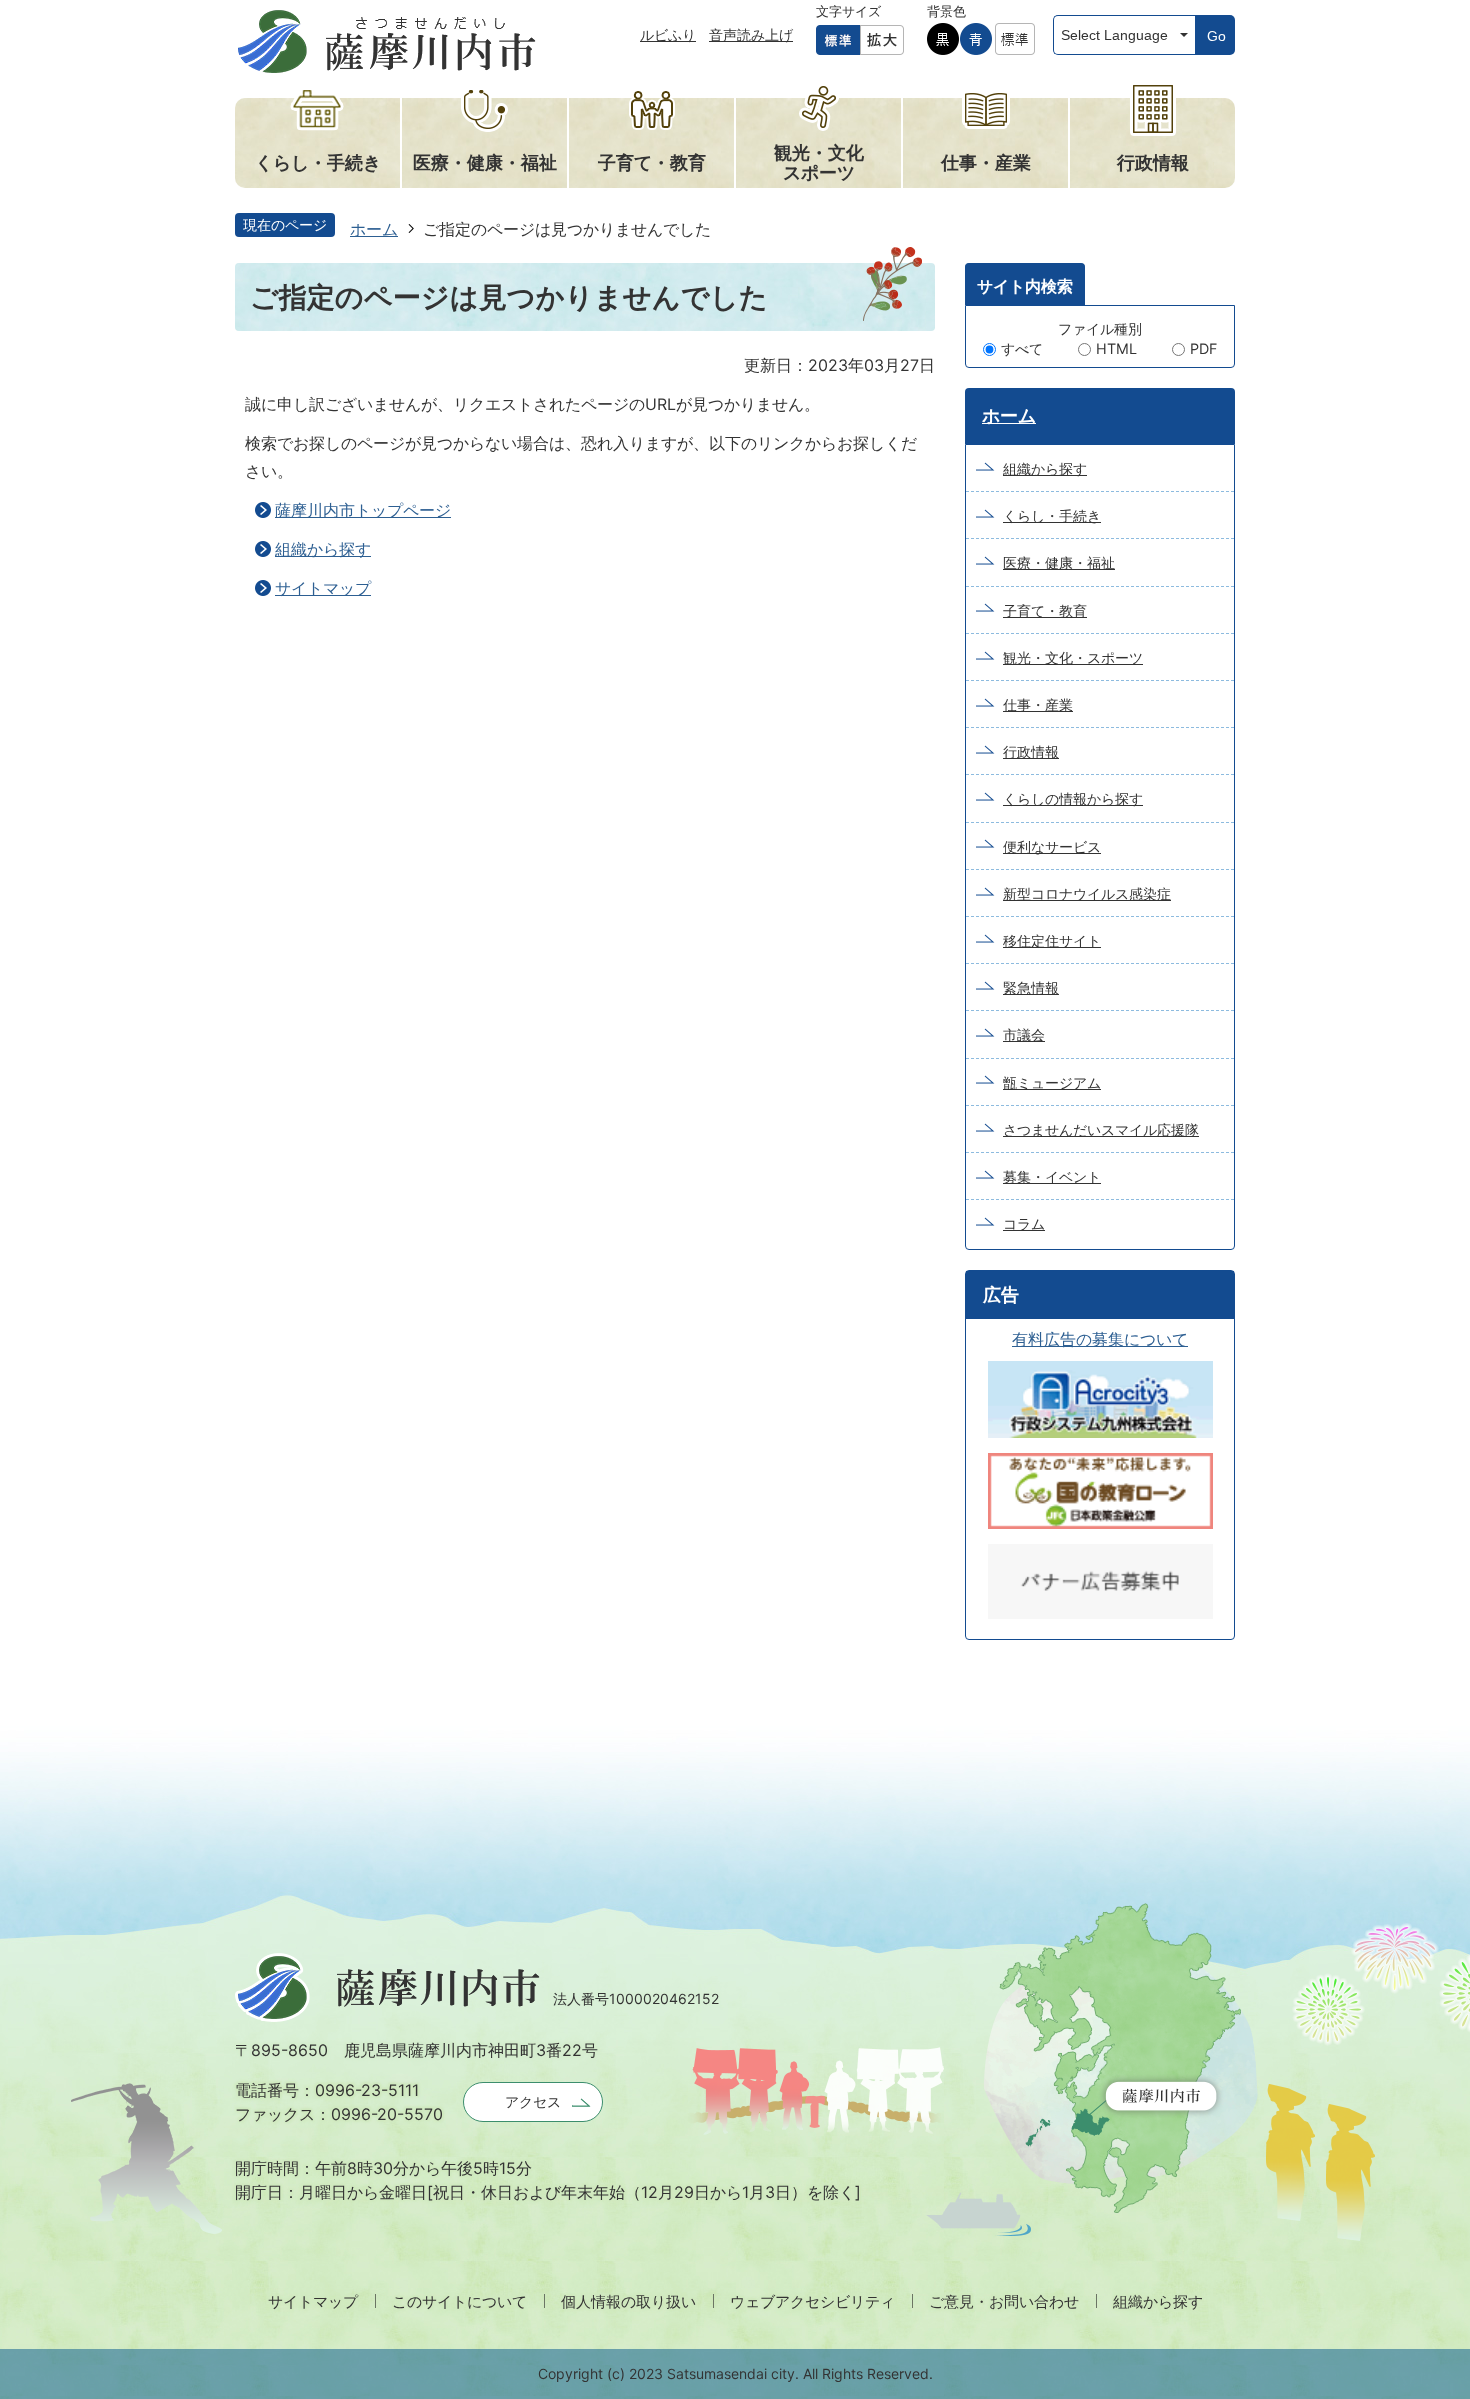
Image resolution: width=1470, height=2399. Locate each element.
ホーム (374, 229)
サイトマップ (323, 588)
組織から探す (323, 549)
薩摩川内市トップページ (363, 510)
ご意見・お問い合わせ (1004, 2301)
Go (1216, 36)
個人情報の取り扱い (628, 2301)
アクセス (533, 2101)
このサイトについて (459, 2301)
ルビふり (668, 34)
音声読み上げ (751, 34)
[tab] (1025, 284)
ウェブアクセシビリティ (812, 2301)
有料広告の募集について (1100, 1339)
